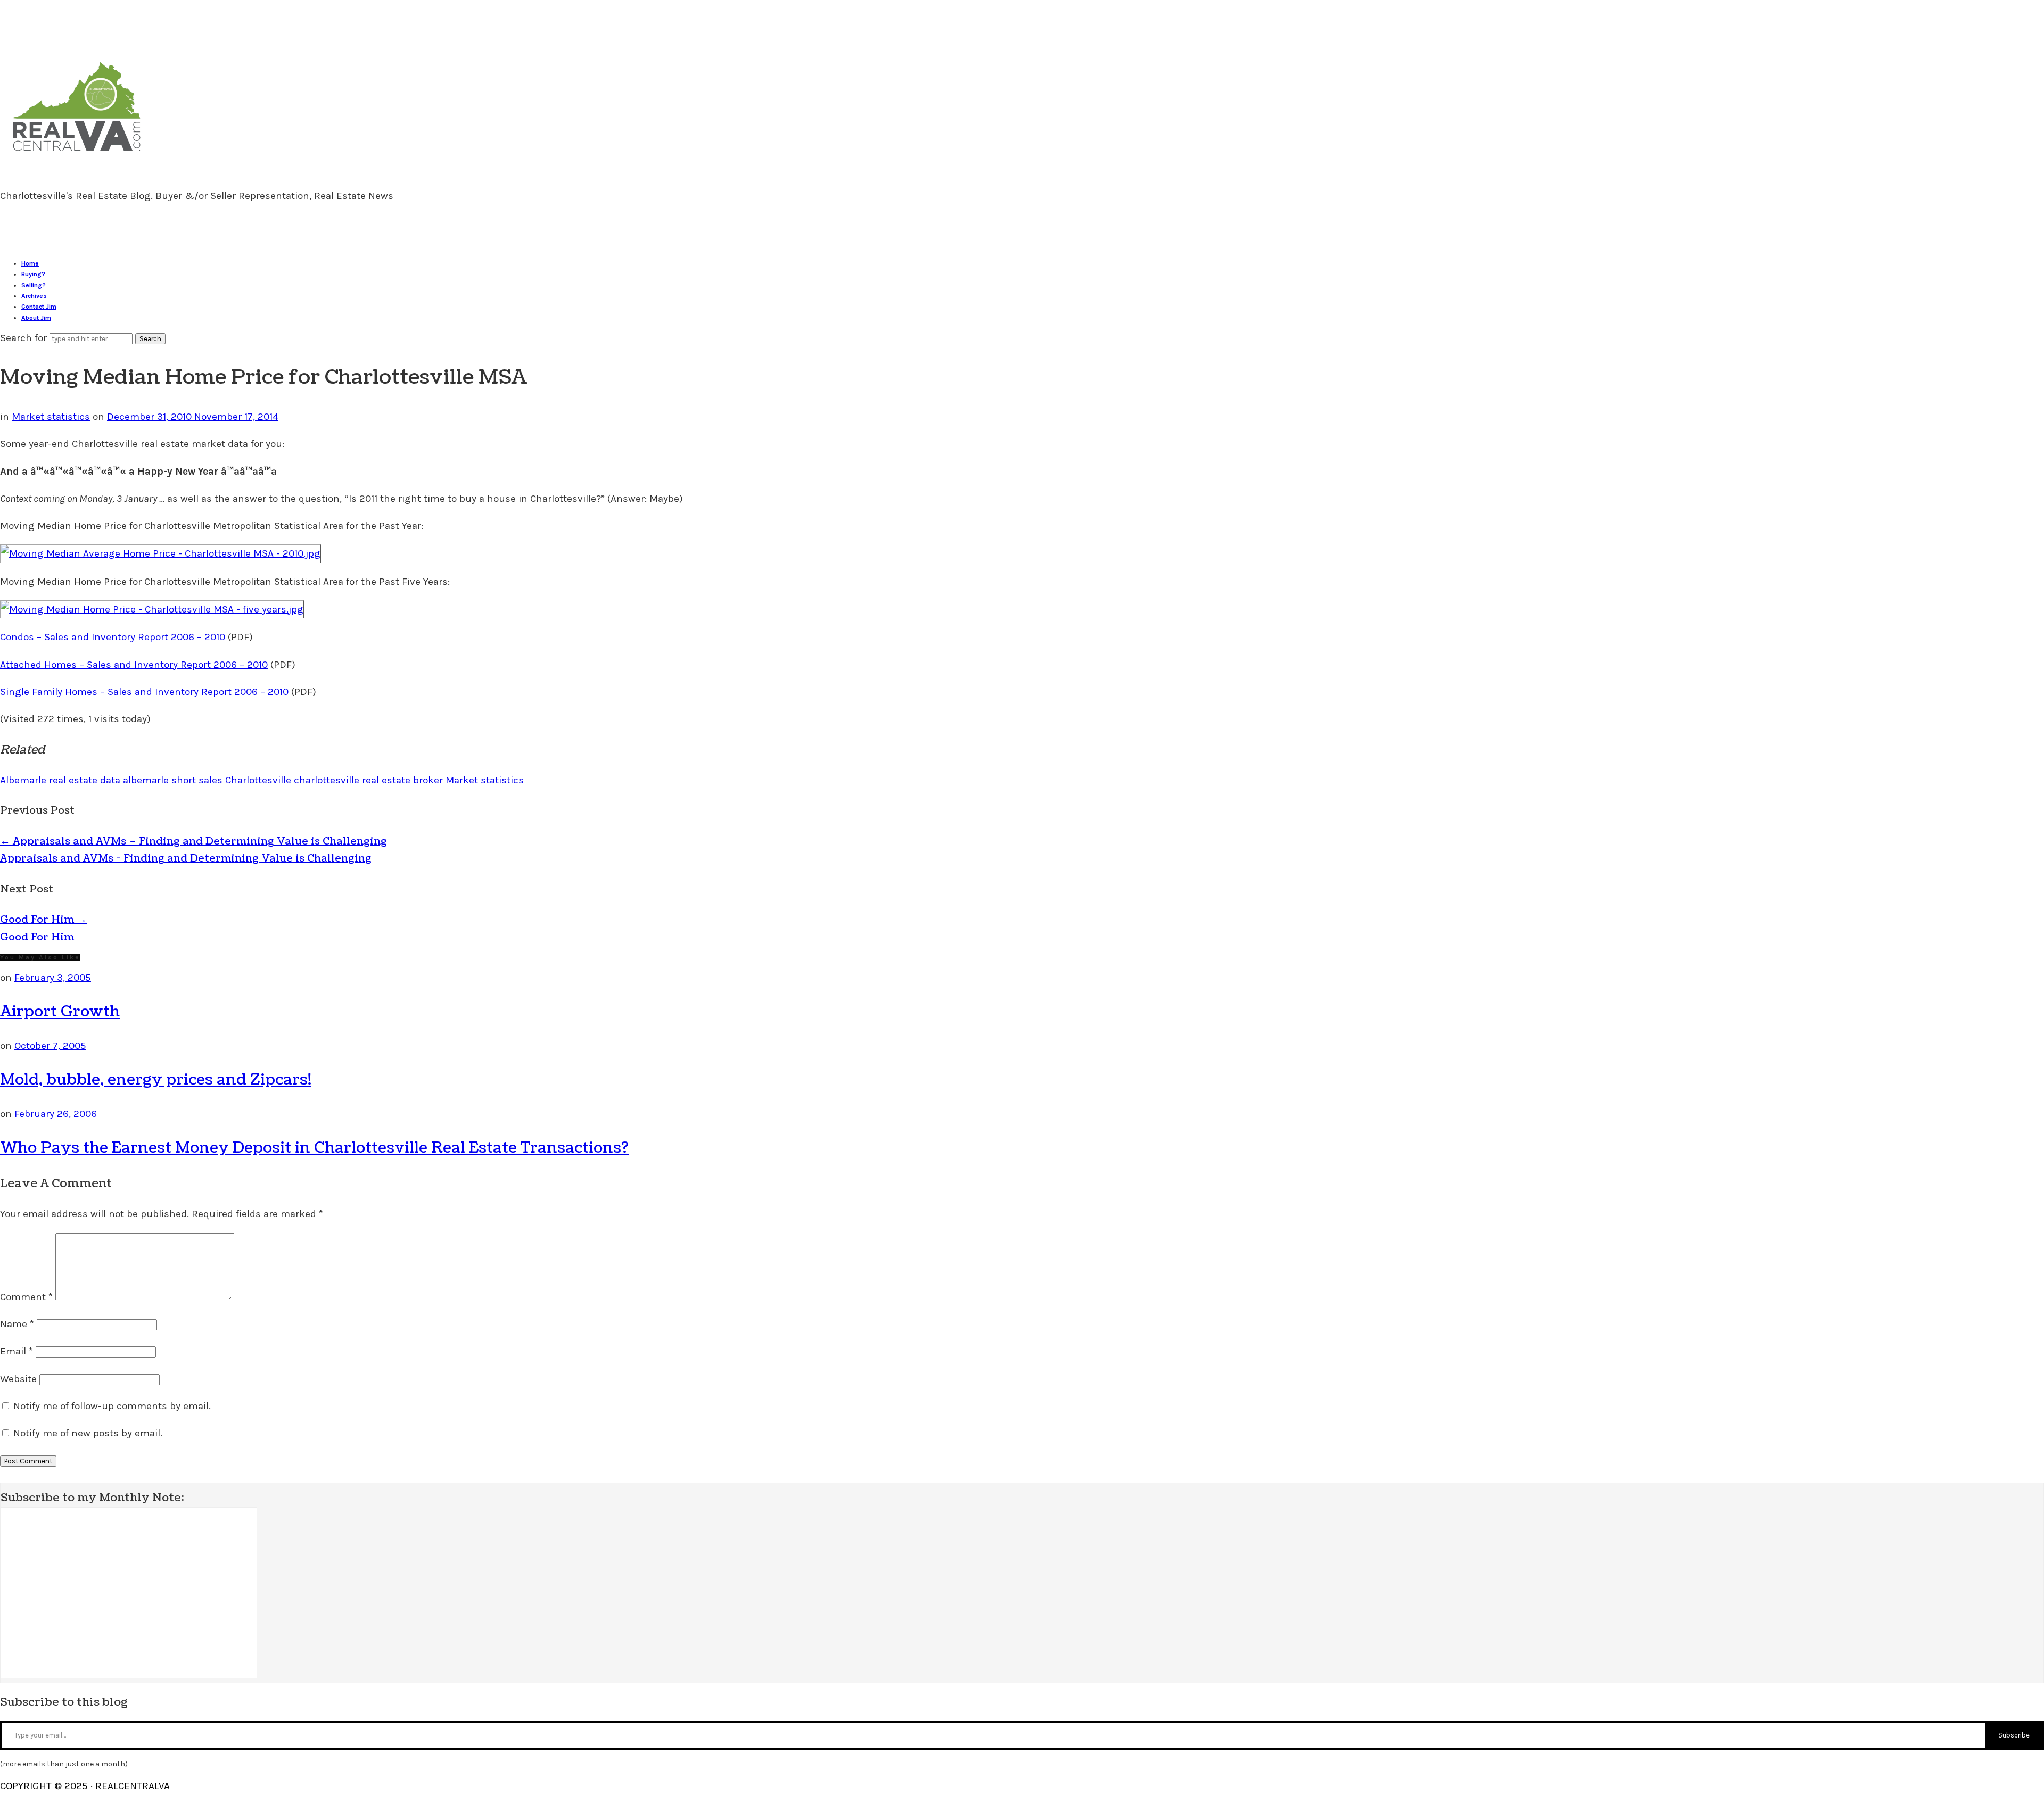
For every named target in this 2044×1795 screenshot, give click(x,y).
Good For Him (43, 920)
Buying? (33, 274)
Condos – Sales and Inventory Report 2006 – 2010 (113, 637)
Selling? (34, 285)
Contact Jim (39, 307)
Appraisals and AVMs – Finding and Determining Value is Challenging (193, 841)
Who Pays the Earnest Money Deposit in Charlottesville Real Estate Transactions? (314, 1148)
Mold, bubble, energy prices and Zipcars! (156, 1080)
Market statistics (51, 417)
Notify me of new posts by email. (88, 1433)
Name (17, 1324)
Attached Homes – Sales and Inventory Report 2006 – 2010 (134, 665)
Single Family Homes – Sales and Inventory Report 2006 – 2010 (144, 692)
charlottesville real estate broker (368, 780)
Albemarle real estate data (60, 780)
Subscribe (2014, 1735)
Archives (34, 296)
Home (30, 263)
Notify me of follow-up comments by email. (112, 1406)
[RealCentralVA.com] (77, 156)
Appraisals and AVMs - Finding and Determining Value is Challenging (186, 858)
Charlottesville (258, 780)
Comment (26, 1297)
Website (18, 1379)
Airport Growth (60, 1012)
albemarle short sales (173, 780)
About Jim (36, 318)
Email (17, 1351)
